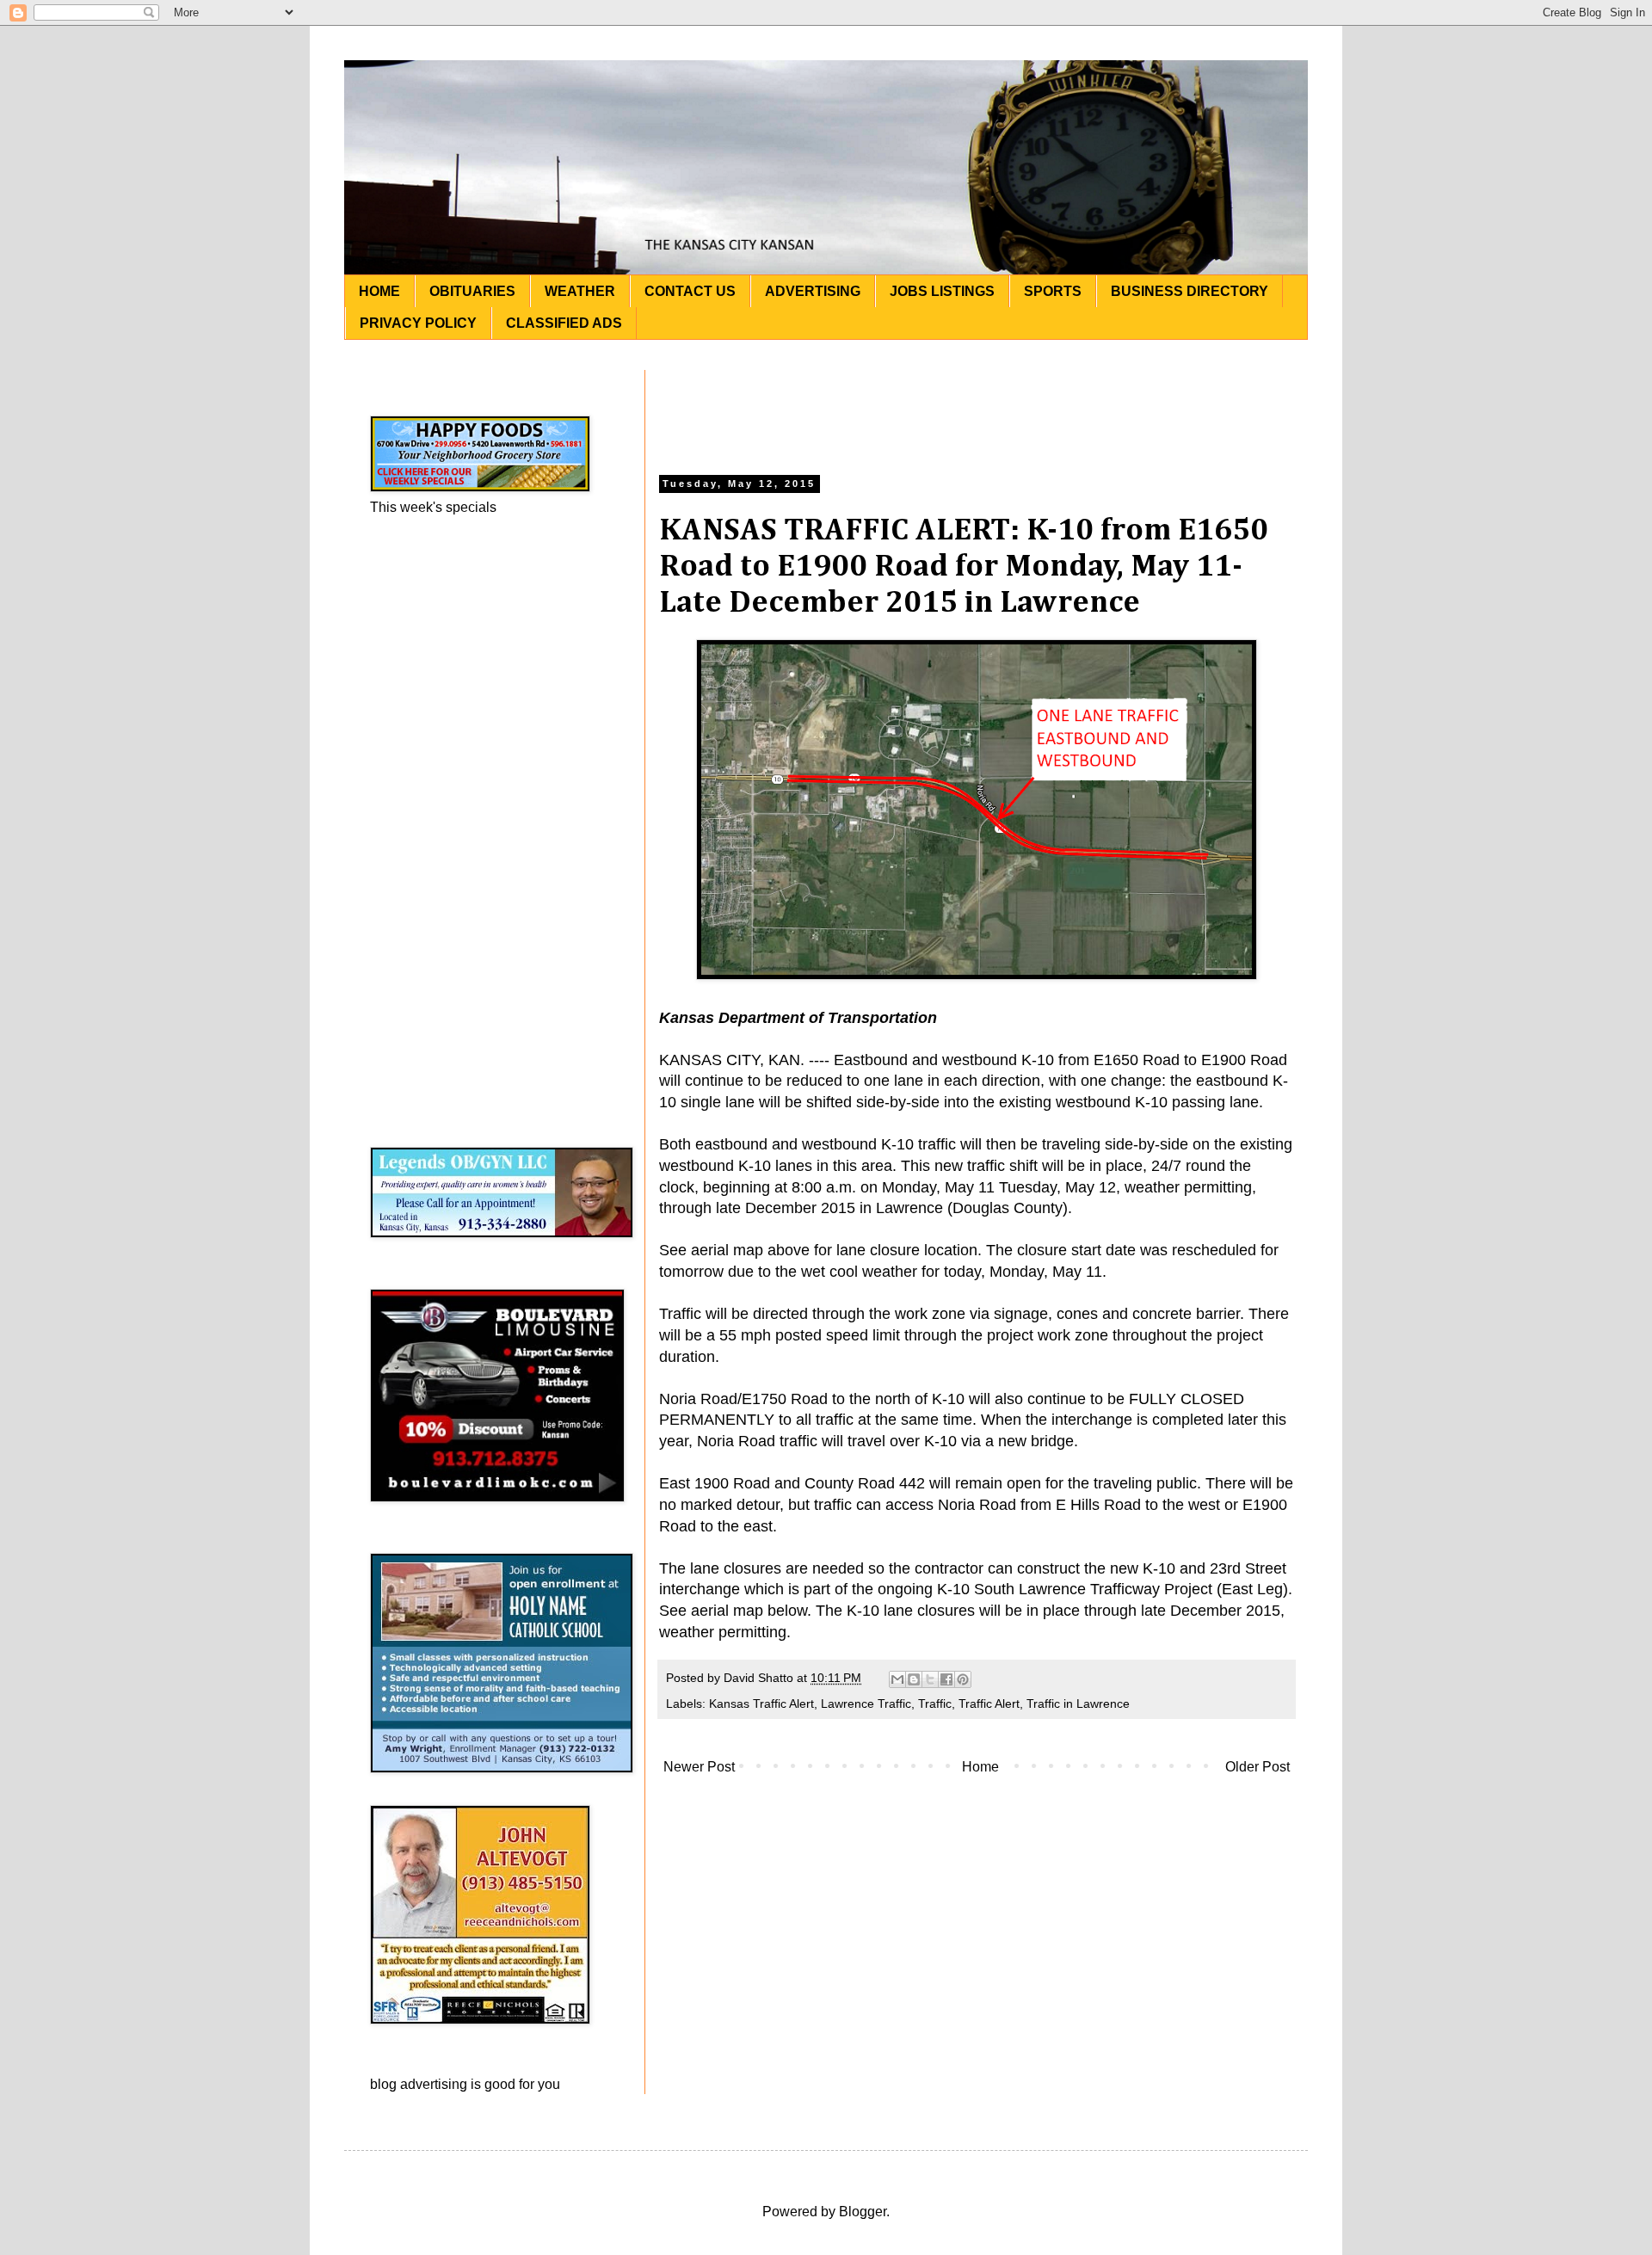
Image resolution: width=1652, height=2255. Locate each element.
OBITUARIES (472, 291)
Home (980, 1767)
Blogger (863, 2212)
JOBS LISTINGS (942, 291)
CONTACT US (690, 291)
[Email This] (897, 1679)
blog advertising (419, 2084)
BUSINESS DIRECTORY (1190, 291)
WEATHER (580, 291)
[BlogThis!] (914, 1679)
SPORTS (1053, 291)
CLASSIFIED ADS (564, 323)
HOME (379, 291)
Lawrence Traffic (866, 1704)
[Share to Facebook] (946, 1679)
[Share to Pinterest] (963, 1679)
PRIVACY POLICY (418, 323)
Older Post (1257, 1767)
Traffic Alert (989, 1704)
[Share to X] (930, 1679)
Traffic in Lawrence (1078, 1704)
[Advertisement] (977, 409)
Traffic (935, 1704)
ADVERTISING (813, 291)
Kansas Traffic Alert (761, 1704)
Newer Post (699, 1767)
